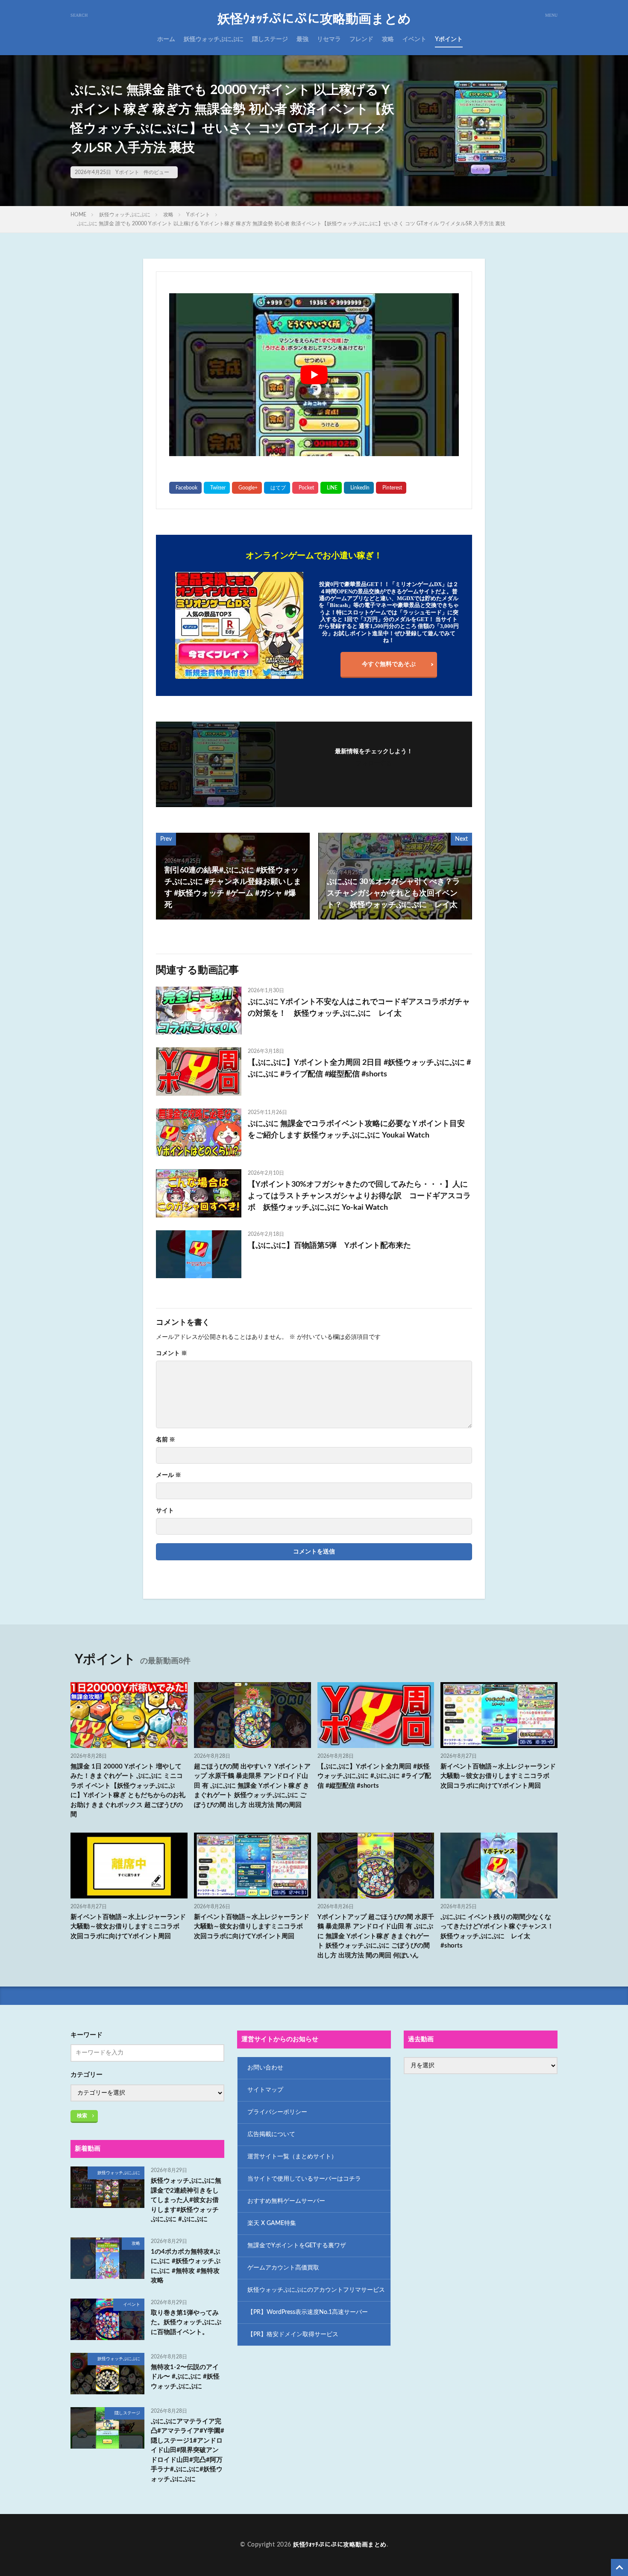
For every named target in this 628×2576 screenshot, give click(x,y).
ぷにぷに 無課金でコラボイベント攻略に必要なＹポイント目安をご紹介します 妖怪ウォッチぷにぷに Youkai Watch (356, 1130)
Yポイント (449, 39)
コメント (172, 1353)
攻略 (388, 39)
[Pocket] (305, 488)
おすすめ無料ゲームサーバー (286, 2201)
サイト (165, 1511)
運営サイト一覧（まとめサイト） (292, 2157)
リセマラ (329, 39)
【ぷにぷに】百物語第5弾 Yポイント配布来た (329, 1246)
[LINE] (331, 488)
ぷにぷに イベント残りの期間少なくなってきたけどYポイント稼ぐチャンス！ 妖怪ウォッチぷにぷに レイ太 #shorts (499, 1932)
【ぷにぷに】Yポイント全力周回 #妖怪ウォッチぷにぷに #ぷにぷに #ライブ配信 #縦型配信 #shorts (374, 1776)
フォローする (374, 763)
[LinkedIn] (359, 488)
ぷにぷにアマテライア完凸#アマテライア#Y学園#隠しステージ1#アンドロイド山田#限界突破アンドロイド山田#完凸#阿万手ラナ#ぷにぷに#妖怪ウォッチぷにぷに (188, 2450)
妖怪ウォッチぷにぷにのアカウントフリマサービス (316, 2290)
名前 (166, 1440)
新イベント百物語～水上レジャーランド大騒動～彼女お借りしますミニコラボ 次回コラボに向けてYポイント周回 (498, 1776)
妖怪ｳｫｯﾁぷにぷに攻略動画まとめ (314, 19)
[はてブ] (277, 488)
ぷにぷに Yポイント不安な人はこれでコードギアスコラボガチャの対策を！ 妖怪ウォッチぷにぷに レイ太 (359, 1008)
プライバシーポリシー (277, 2112)
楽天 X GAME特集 (272, 2223)
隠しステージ (270, 39)
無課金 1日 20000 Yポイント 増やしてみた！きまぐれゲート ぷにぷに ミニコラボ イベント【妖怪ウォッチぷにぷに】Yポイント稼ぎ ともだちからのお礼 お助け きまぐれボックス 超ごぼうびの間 (128, 1791)
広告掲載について (271, 2134)
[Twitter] (217, 488)
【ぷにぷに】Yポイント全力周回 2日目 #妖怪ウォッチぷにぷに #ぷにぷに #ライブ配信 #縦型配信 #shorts (359, 1068)
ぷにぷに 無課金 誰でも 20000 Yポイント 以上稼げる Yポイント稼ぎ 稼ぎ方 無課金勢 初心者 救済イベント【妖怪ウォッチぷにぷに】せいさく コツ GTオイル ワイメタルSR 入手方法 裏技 (291, 224)
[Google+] (247, 488)
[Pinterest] (391, 488)
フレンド (361, 39)
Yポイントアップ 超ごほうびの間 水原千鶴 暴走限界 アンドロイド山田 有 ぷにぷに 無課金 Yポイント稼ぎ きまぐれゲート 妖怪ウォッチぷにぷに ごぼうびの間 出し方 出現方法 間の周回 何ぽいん (376, 1936)
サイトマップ (265, 2090)
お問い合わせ (265, 2068)
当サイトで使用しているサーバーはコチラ (304, 2179)
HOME (78, 215)
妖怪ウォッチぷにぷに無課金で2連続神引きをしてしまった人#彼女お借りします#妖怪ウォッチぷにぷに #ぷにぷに (186, 2200)
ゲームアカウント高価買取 (283, 2268)
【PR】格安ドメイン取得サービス (293, 2334)
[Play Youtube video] (314, 375)
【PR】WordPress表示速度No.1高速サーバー (308, 2312)
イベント (414, 39)
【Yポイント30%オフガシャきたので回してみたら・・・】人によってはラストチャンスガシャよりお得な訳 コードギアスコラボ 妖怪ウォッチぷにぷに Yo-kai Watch (359, 1196)
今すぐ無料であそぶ (389, 664)
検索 (82, 2116)
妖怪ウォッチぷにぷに (214, 39)
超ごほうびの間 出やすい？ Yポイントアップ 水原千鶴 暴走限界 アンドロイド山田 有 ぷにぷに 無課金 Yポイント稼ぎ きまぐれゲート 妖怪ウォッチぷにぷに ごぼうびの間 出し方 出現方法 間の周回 (252, 1786)
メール (169, 1475)
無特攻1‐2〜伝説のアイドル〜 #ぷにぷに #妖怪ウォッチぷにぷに (185, 2377)
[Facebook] (185, 488)
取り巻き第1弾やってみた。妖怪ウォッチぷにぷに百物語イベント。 (186, 2323)
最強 (302, 39)
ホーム (166, 39)
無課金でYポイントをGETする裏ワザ (297, 2246)
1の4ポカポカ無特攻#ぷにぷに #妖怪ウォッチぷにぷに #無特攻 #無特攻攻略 (186, 2266)
